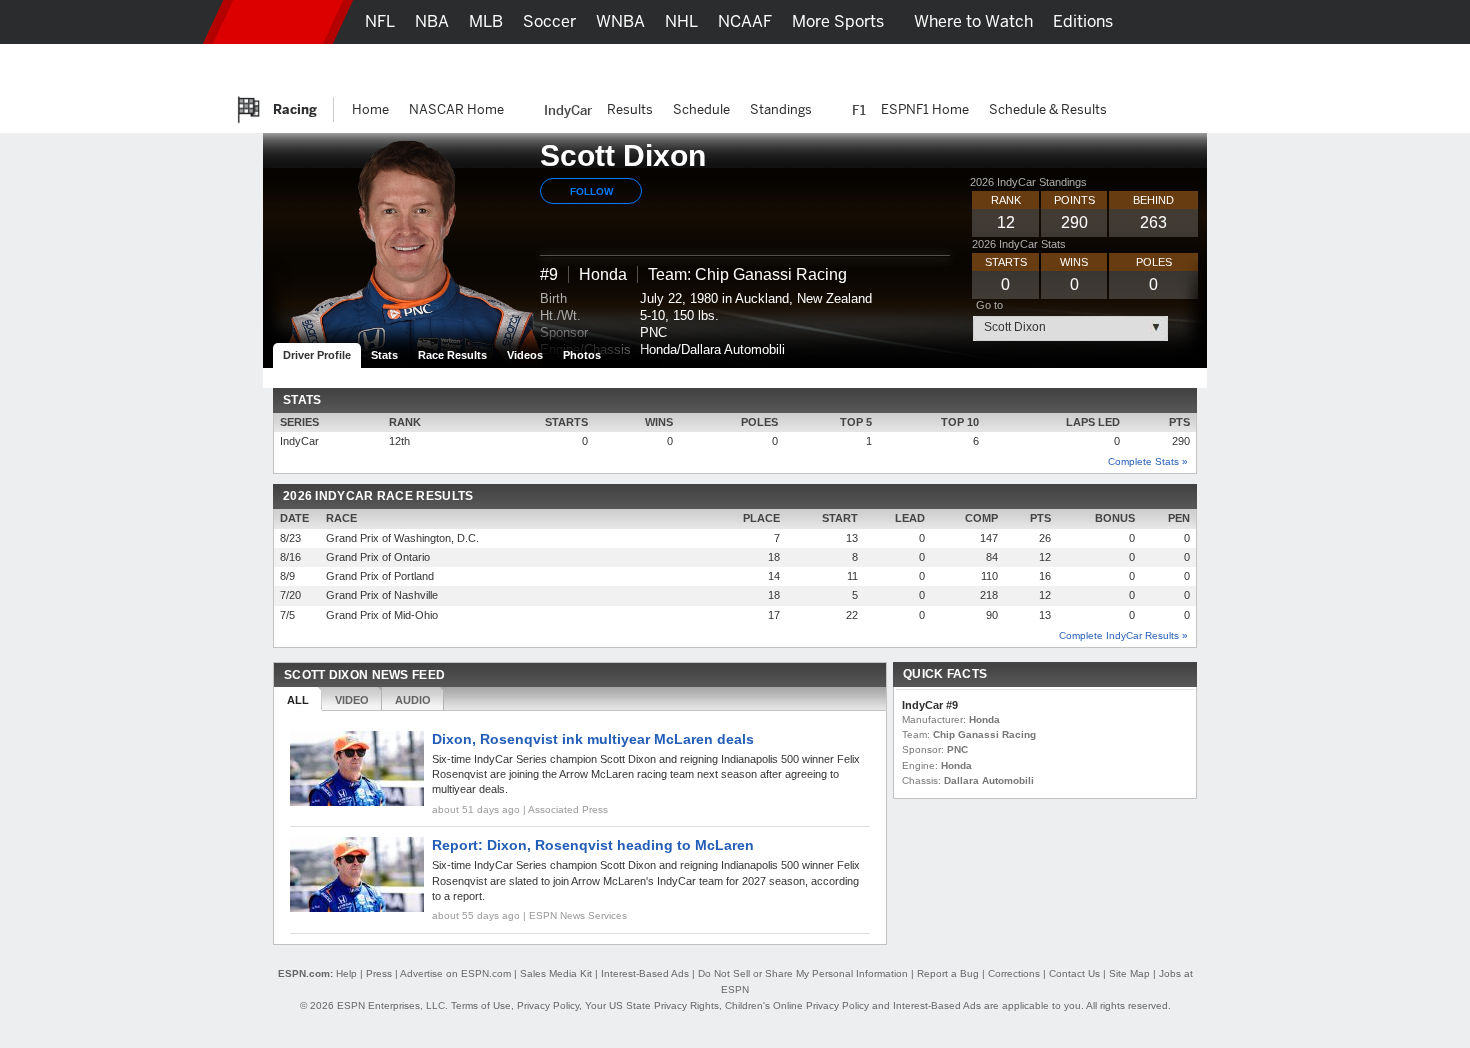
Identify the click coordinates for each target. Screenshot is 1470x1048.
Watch (1028, 65)
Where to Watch (973, 21)
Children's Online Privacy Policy (797, 1005)
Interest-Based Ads (645, 973)
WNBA (620, 21)
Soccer (549, 21)
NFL (380, 21)
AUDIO (413, 700)
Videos (525, 355)
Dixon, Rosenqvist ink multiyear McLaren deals (593, 739)
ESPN (278, 22)
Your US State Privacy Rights (652, 1005)
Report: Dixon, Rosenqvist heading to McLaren (593, 845)
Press (379, 973)
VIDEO (352, 700)
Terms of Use (481, 1005)
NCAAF (745, 21)
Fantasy (1101, 65)
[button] (1225, 22)
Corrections (1014, 973)
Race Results (452, 355)
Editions (1083, 21)
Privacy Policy (548, 1005)
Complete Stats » (1148, 461)
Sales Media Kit (556, 973)
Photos (582, 355)
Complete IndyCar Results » (1123, 635)
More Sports (838, 21)
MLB (486, 21)
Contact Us (1074, 973)
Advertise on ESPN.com (455, 973)
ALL (298, 700)
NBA (432, 21)
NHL (681, 21)
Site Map (1129, 973)
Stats (384, 355)
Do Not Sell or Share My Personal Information (803, 973)
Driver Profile (317, 355)
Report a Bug (948, 973)
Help (346, 973)
